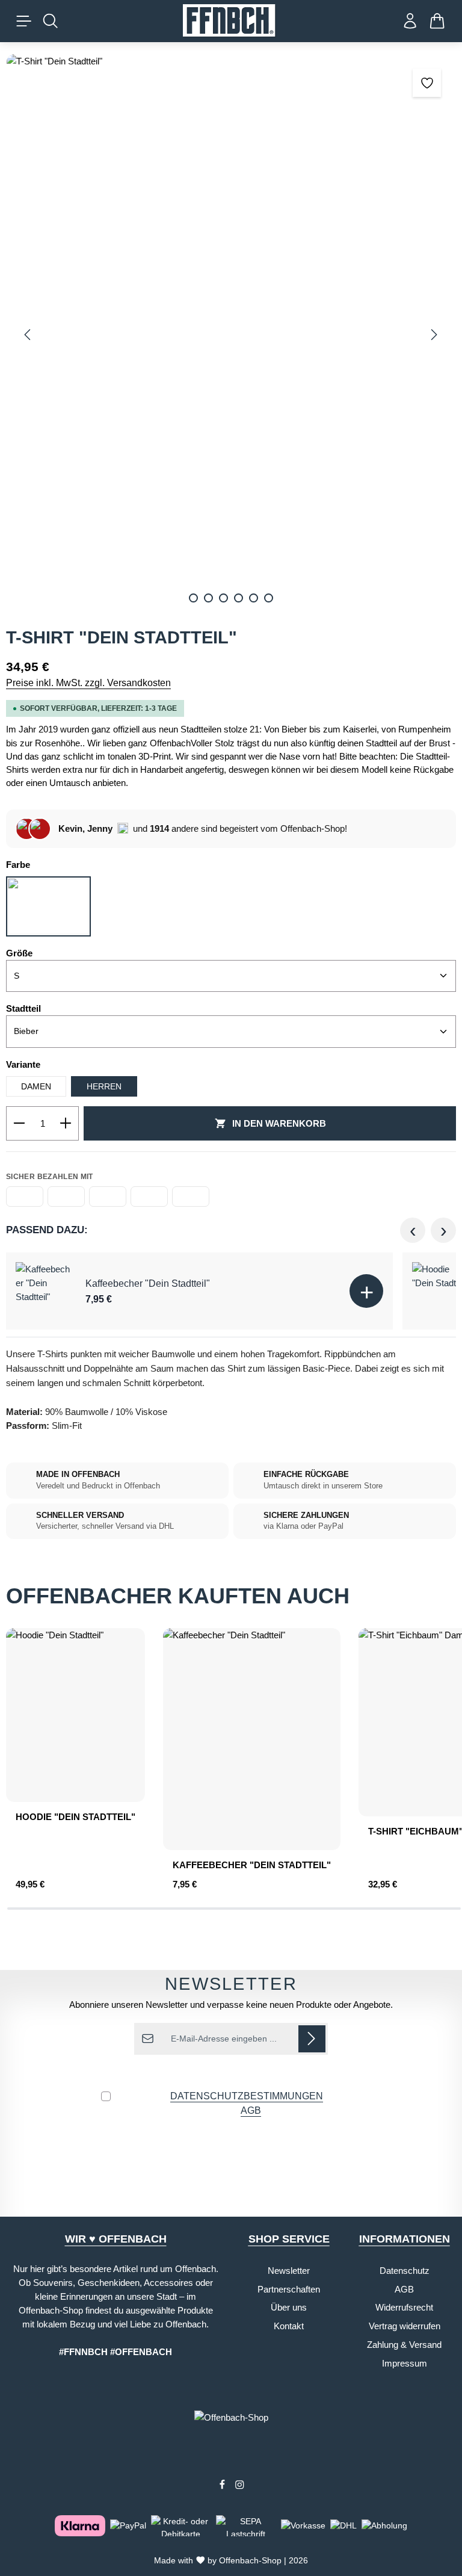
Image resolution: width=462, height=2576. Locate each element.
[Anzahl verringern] (19, 1124)
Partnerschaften (289, 2289)
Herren (104, 1086)
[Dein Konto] (410, 21)
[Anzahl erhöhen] (66, 1124)
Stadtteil (23, 1008)
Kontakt (289, 2326)
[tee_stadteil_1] (231, 335)
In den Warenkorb (279, 1123)
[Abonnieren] (312, 2039)
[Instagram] (240, 2487)
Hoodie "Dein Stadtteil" (75, 1817)
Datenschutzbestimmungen (247, 2096)
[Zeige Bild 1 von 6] (193, 598)
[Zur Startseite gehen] (231, 21)
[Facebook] (223, 2487)
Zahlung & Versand (404, 2345)
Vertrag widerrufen (405, 2326)
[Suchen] (51, 21)
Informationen (405, 2239)
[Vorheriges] (28, 335)
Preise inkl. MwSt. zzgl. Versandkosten (88, 683)
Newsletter (289, 2271)
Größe (19, 953)
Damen (36, 1086)
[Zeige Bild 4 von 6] (239, 598)
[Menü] (24, 21)
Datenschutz (405, 2271)
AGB (251, 2110)
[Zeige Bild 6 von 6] (269, 598)
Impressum (405, 2363)
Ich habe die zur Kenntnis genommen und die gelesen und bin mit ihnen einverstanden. (231, 2110)
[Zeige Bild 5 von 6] (254, 598)
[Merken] (427, 83)
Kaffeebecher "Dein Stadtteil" (148, 1283)
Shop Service (289, 2239)
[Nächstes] (433, 335)
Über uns (289, 2307)
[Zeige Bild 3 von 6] (223, 598)
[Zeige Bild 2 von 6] (208, 598)
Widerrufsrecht (404, 2307)
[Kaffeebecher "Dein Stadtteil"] (45, 1291)
